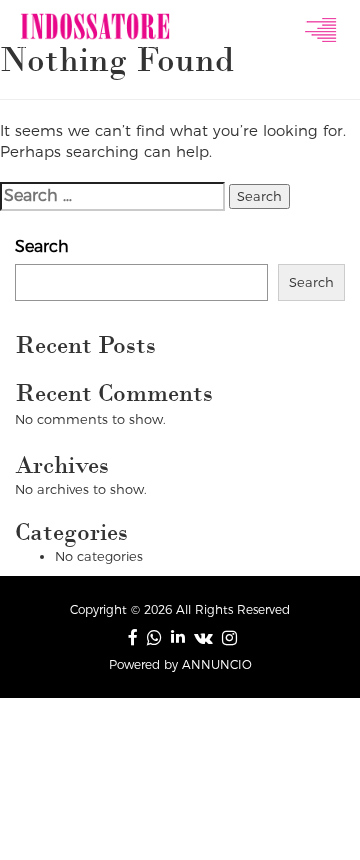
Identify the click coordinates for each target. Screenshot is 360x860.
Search (42, 246)
